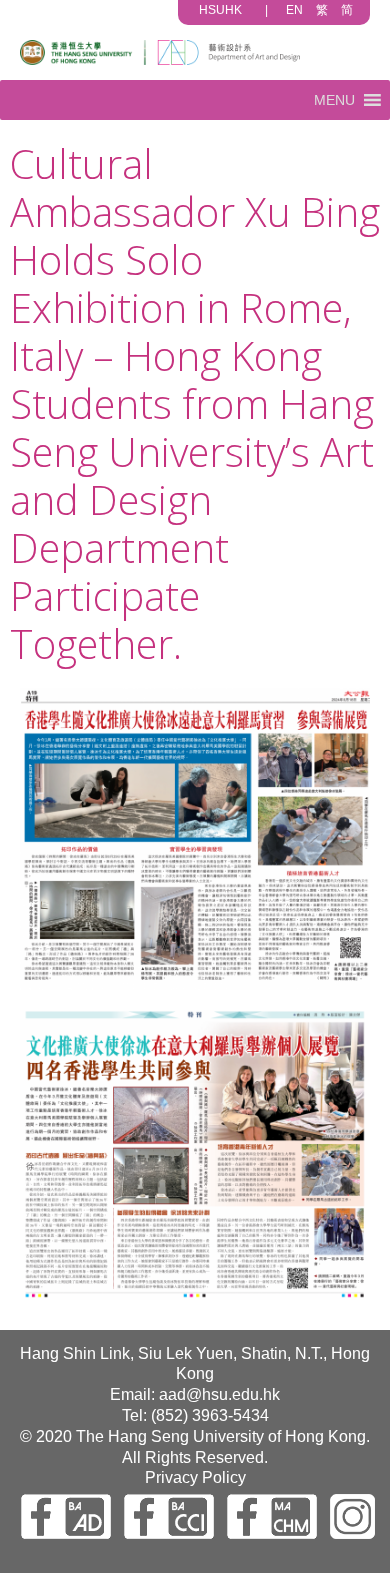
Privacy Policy (195, 1477)
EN (294, 10)
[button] (334, 100)
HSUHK (220, 10)
